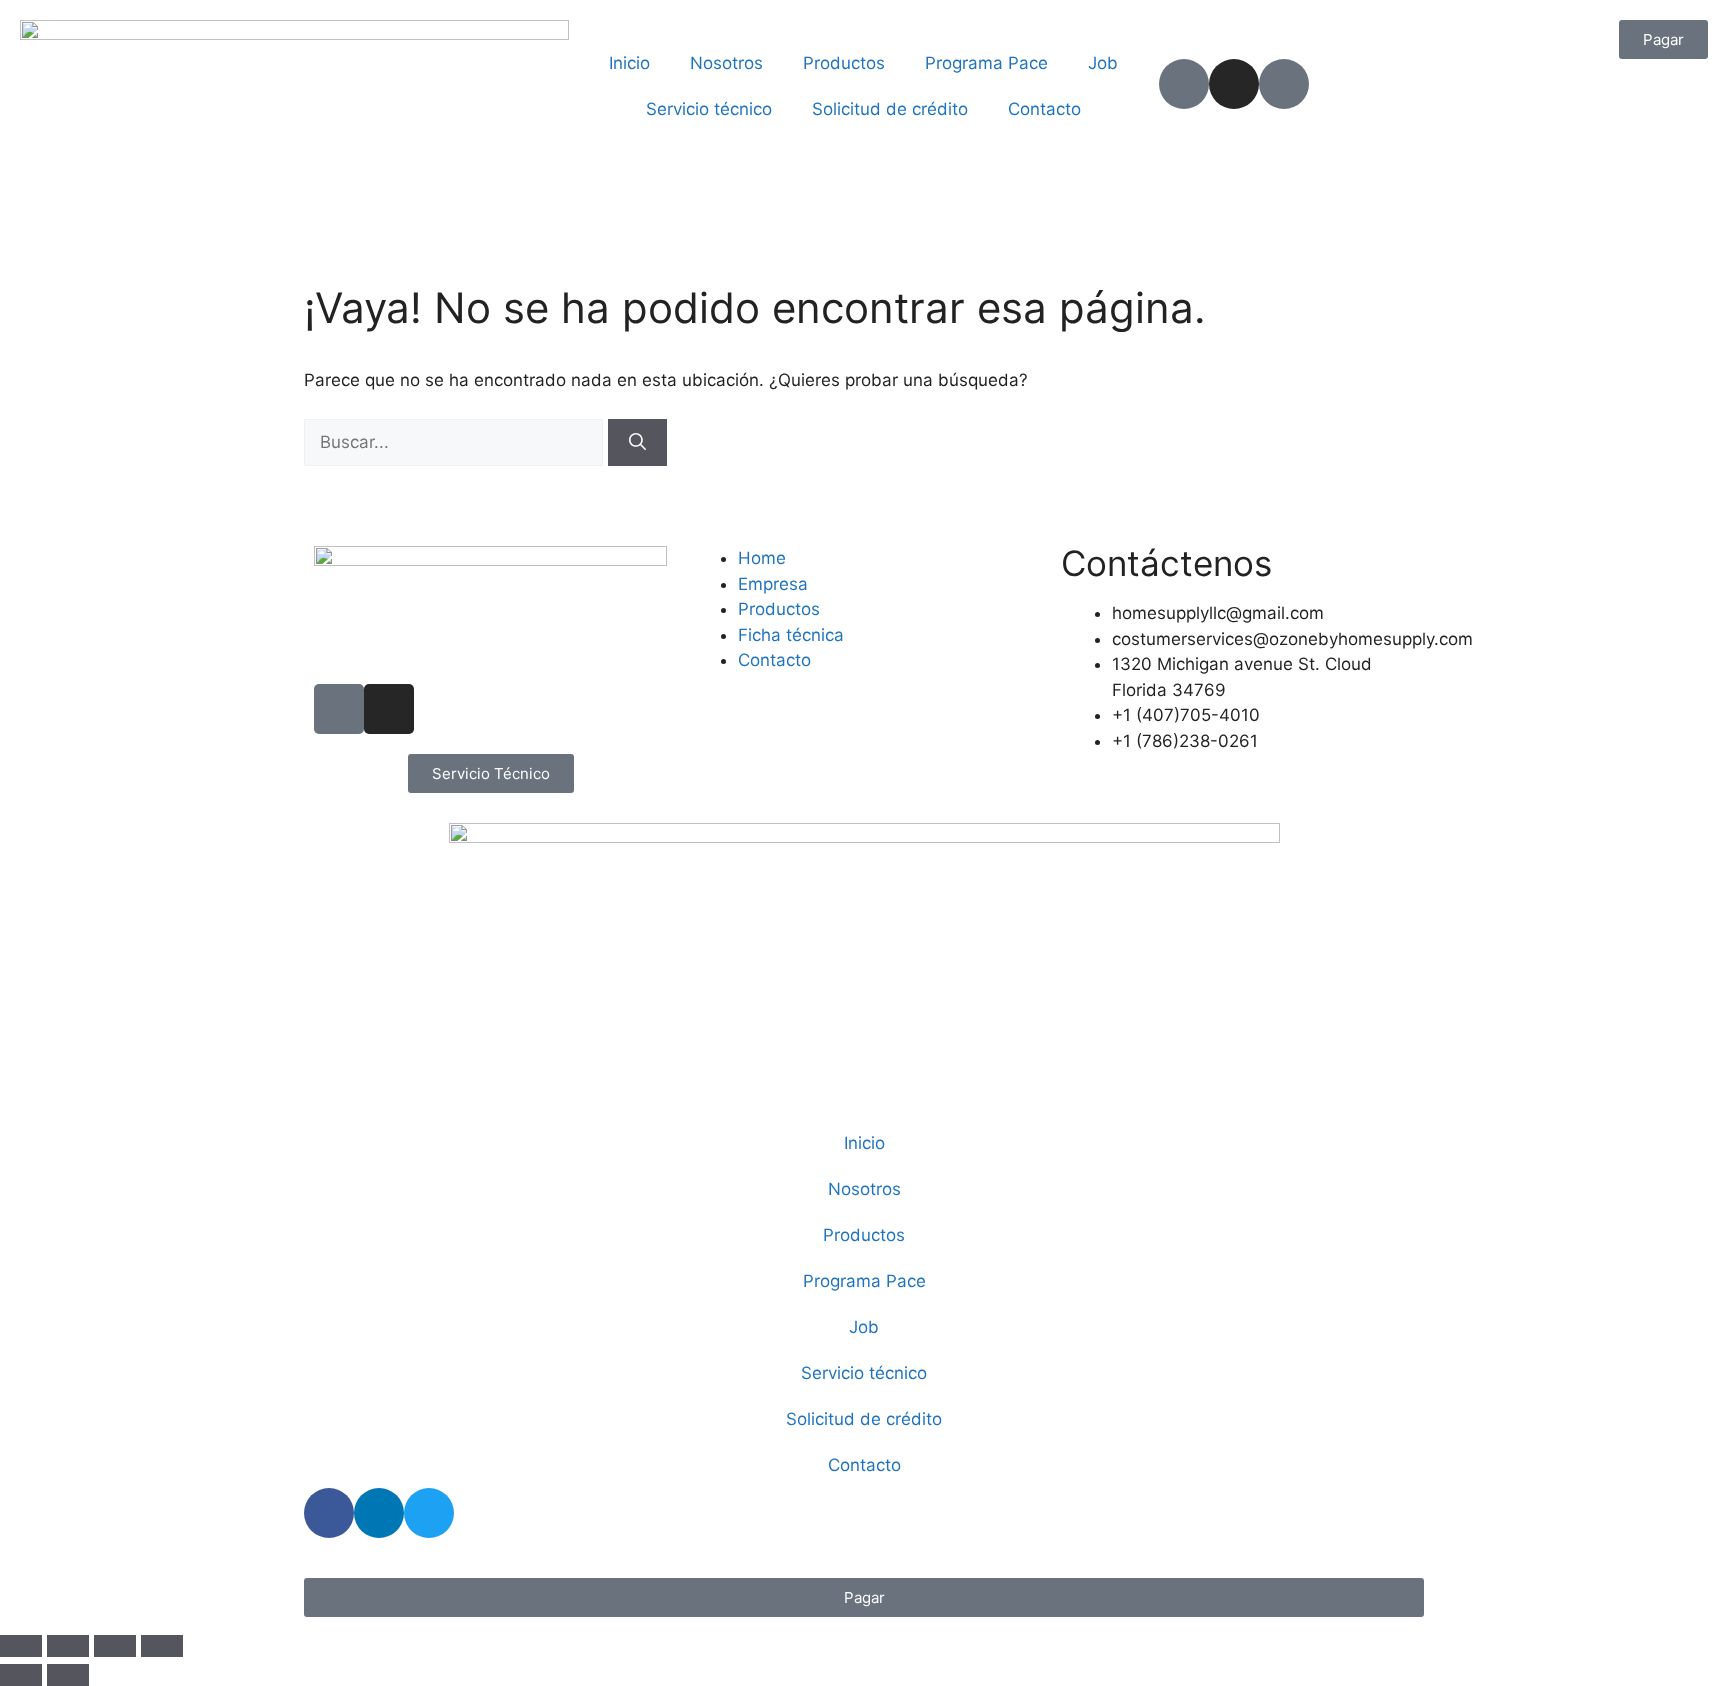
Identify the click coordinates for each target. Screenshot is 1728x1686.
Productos (844, 63)
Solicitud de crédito (890, 109)
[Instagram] (1234, 84)
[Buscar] (637, 443)
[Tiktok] (1184, 84)
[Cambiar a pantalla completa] (68, 1646)
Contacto (1044, 109)
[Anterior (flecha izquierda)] (21, 1675)
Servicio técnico (709, 109)
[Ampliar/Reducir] (21, 1646)
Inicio (629, 63)
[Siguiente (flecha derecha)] (68, 1675)
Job (1103, 63)
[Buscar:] (456, 442)
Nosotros (726, 63)
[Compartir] (115, 1646)
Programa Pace (986, 63)
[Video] (1284, 84)
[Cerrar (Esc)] (162, 1646)
